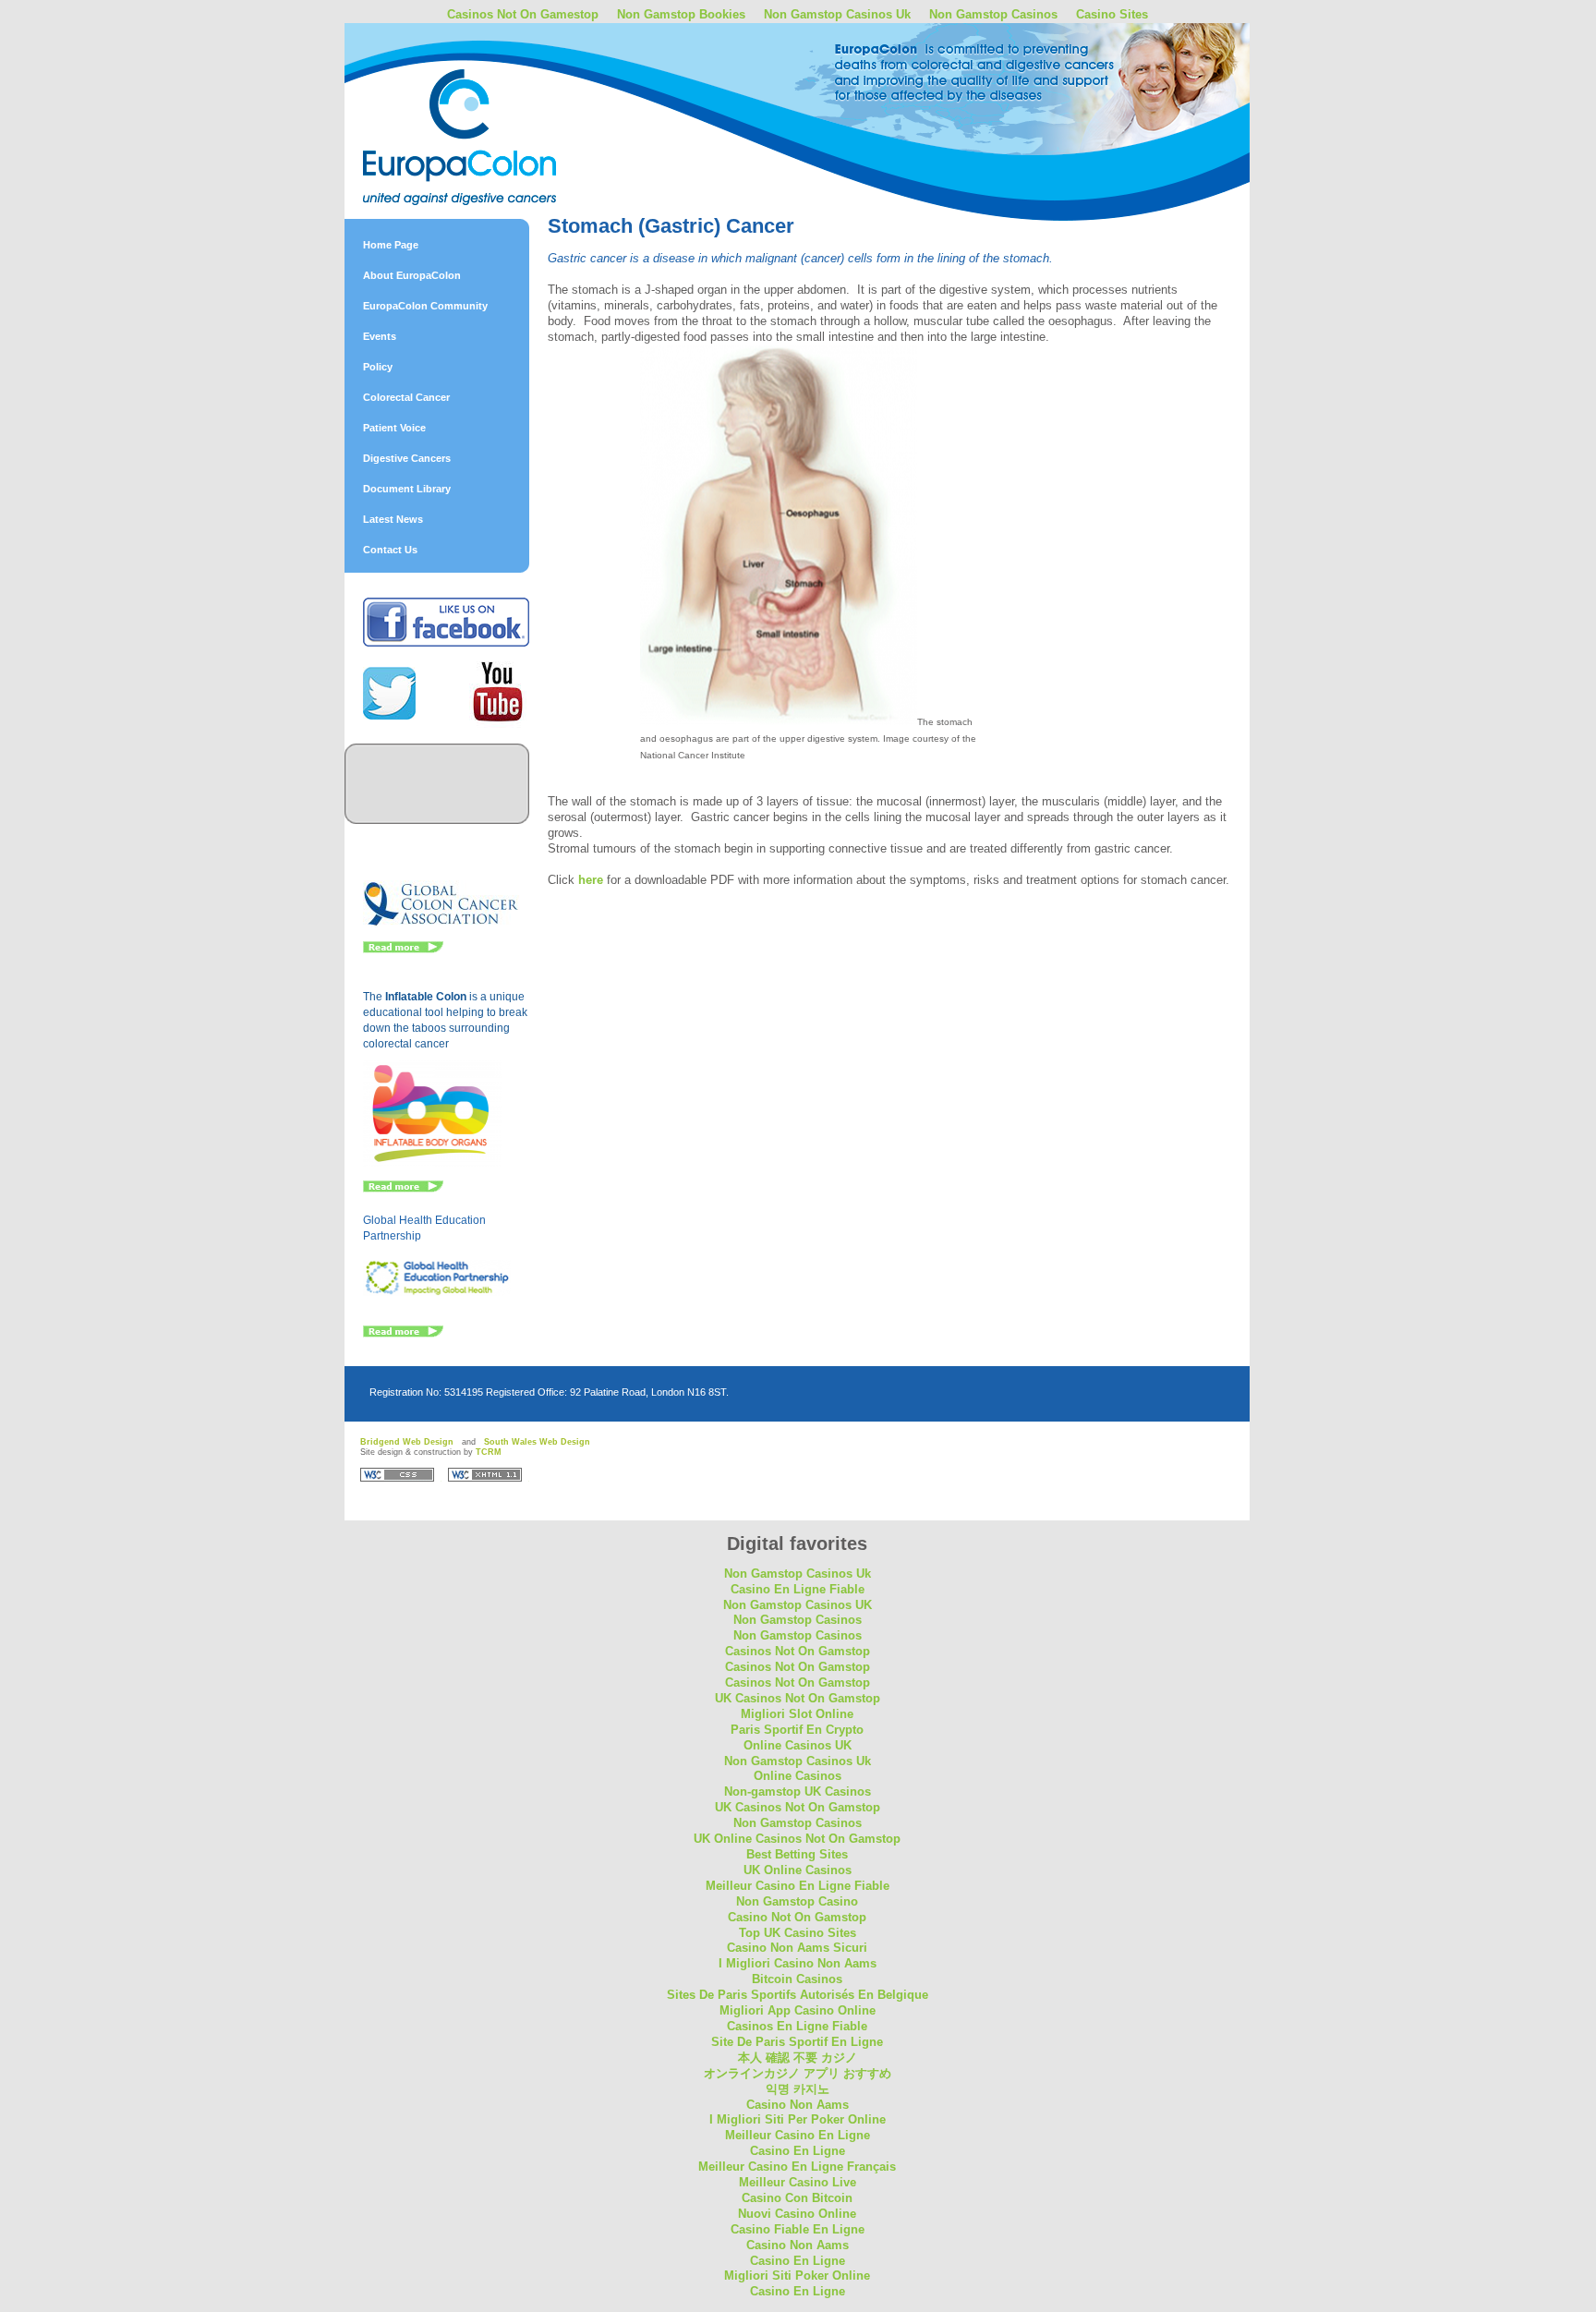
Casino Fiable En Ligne (798, 2229)
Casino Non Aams (798, 2105)
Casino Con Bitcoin (797, 2198)
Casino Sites (1112, 14)
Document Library (407, 489)
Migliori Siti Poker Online (797, 2276)
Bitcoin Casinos (797, 1979)
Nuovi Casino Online (797, 2214)
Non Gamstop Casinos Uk (837, 14)
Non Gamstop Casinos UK (798, 1605)
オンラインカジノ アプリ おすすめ (798, 2073)
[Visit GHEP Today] (437, 1292)
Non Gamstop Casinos (993, 14)
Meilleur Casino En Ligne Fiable (798, 1886)
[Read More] (403, 950)
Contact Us (390, 550)
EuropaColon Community (425, 306)
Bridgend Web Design (407, 1442)
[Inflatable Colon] (433, 1163)
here (591, 880)
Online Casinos (798, 1776)
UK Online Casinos (798, 1870)
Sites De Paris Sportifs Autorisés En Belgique (798, 1995)
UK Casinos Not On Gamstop (798, 1698)
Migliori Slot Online (797, 1714)
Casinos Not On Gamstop (798, 1651)
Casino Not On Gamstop (797, 1917)
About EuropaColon (412, 275)
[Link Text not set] (403, 1334)
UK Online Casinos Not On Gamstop (797, 1839)
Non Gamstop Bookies (681, 14)
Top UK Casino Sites (798, 1933)
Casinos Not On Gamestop (523, 14)
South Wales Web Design (537, 1442)
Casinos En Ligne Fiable (797, 2026)
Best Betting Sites (797, 1854)
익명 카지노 (798, 2089)
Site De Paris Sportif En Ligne (797, 2042)
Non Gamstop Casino (797, 1901)
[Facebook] (446, 643)
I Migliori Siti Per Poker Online (798, 2119)
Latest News (393, 519)
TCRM (489, 1452)
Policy (378, 367)
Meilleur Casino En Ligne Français (797, 2167)
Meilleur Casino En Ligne (798, 2135)
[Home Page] (506, 95)
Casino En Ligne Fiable (798, 1589)
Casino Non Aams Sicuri (797, 1948)
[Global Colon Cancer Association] (441, 924)
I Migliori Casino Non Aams (798, 1963)
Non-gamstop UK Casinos (798, 1791)
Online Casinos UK (798, 1745)
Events (380, 336)
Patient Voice (394, 428)
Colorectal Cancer (406, 397)
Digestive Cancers (407, 458)
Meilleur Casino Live (798, 2182)
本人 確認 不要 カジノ (798, 2058)
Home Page (391, 245)
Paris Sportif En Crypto (797, 1730)
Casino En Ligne (798, 2151)
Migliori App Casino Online (798, 2010)
